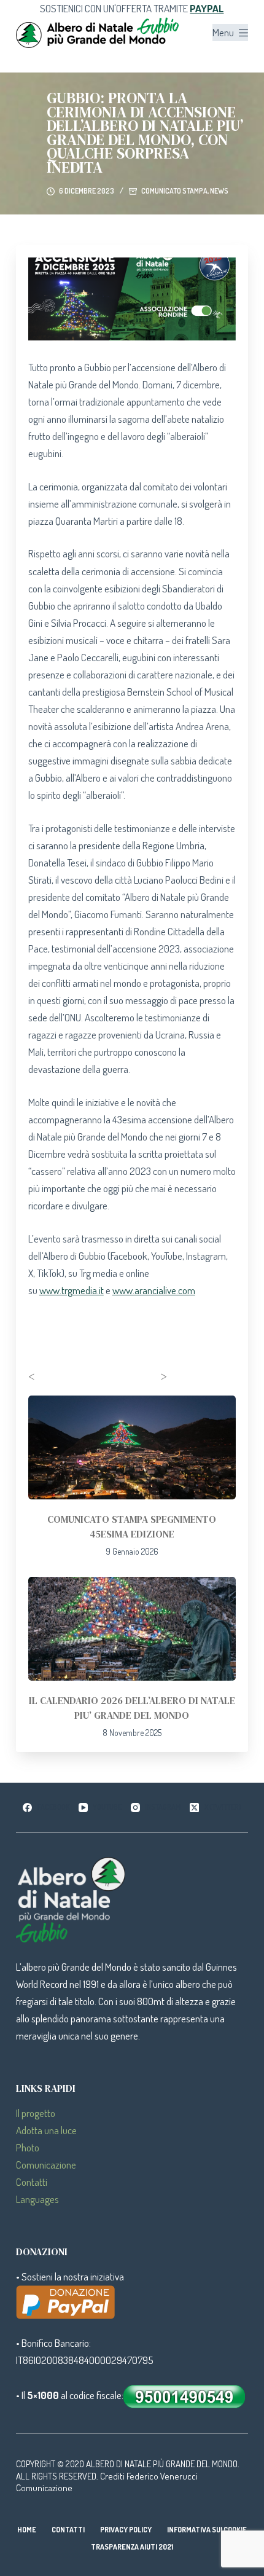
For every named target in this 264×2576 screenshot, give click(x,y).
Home (27, 2530)
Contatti (32, 2182)
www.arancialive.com (154, 1290)
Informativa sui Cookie (207, 2530)
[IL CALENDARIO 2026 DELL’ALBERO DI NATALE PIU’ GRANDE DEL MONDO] (132, 1629)
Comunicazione (46, 2165)
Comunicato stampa (174, 191)
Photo (28, 2147)
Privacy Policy (126, 2530)
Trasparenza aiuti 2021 (132, 2547)
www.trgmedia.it (72, 1290)
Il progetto (36, 2113)
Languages (37, 2199)
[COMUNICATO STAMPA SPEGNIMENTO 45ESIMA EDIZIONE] (132, 1447)
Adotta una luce (46, 2130)
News (219, 191)
